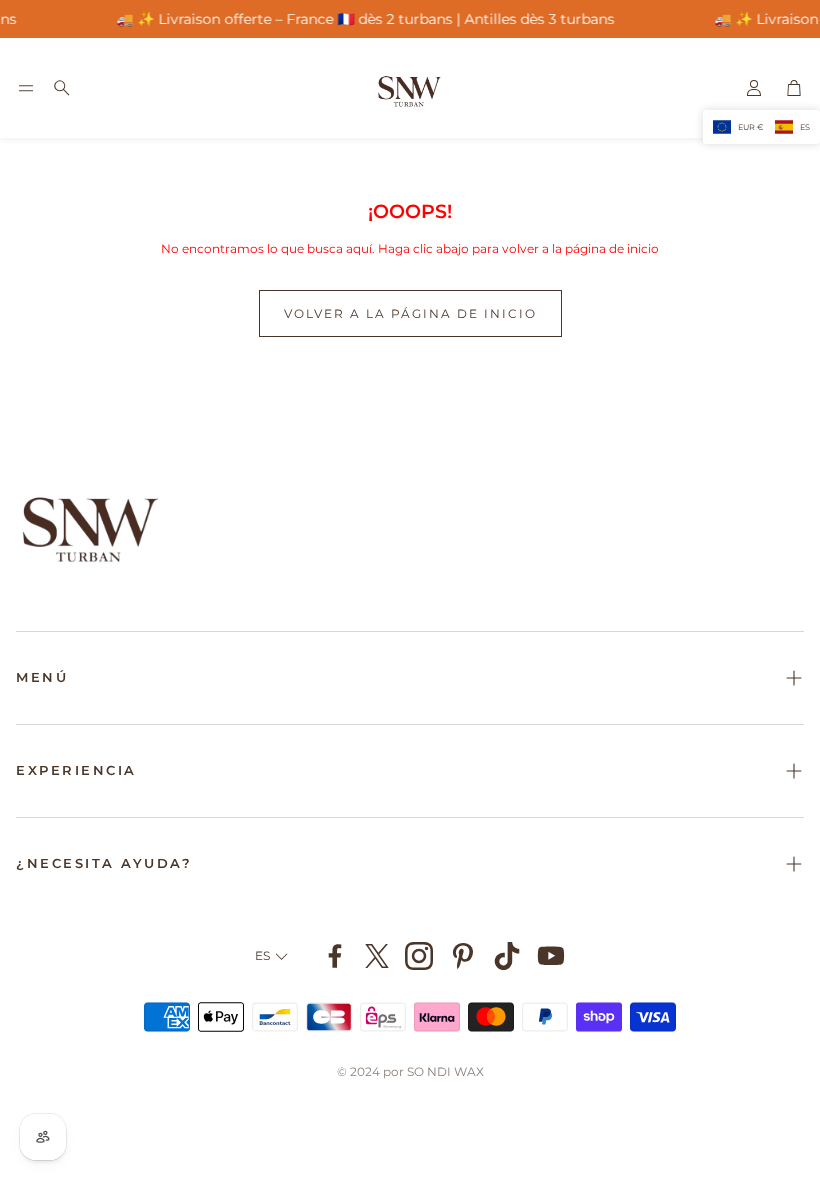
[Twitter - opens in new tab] (377, 956)
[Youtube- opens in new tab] (551, 956)
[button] (26, 88)
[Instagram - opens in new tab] (419, 956)
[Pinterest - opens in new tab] (463, 956)
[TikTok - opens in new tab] (507, 956)
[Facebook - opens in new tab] (335, 956)
